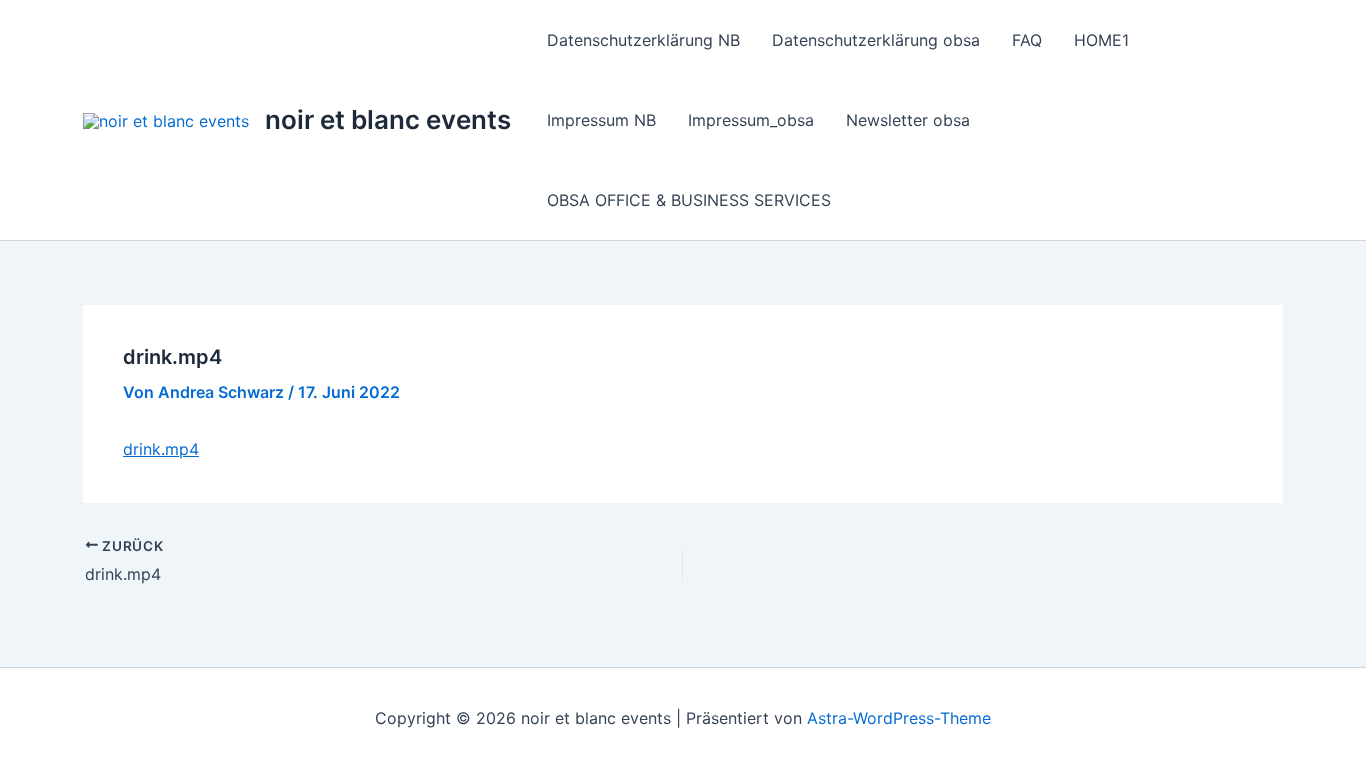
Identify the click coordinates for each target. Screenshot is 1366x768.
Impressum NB (601, 120)
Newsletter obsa (908, 120)
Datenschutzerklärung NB (643, 40)
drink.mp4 (161, 449)
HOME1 (1101, 40)
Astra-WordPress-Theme (899, 718)
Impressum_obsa (751, 120)
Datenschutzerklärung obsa (876, 40)
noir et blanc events (388, 119)
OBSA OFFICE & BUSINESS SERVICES (689, 200)
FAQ (1027, 40)
